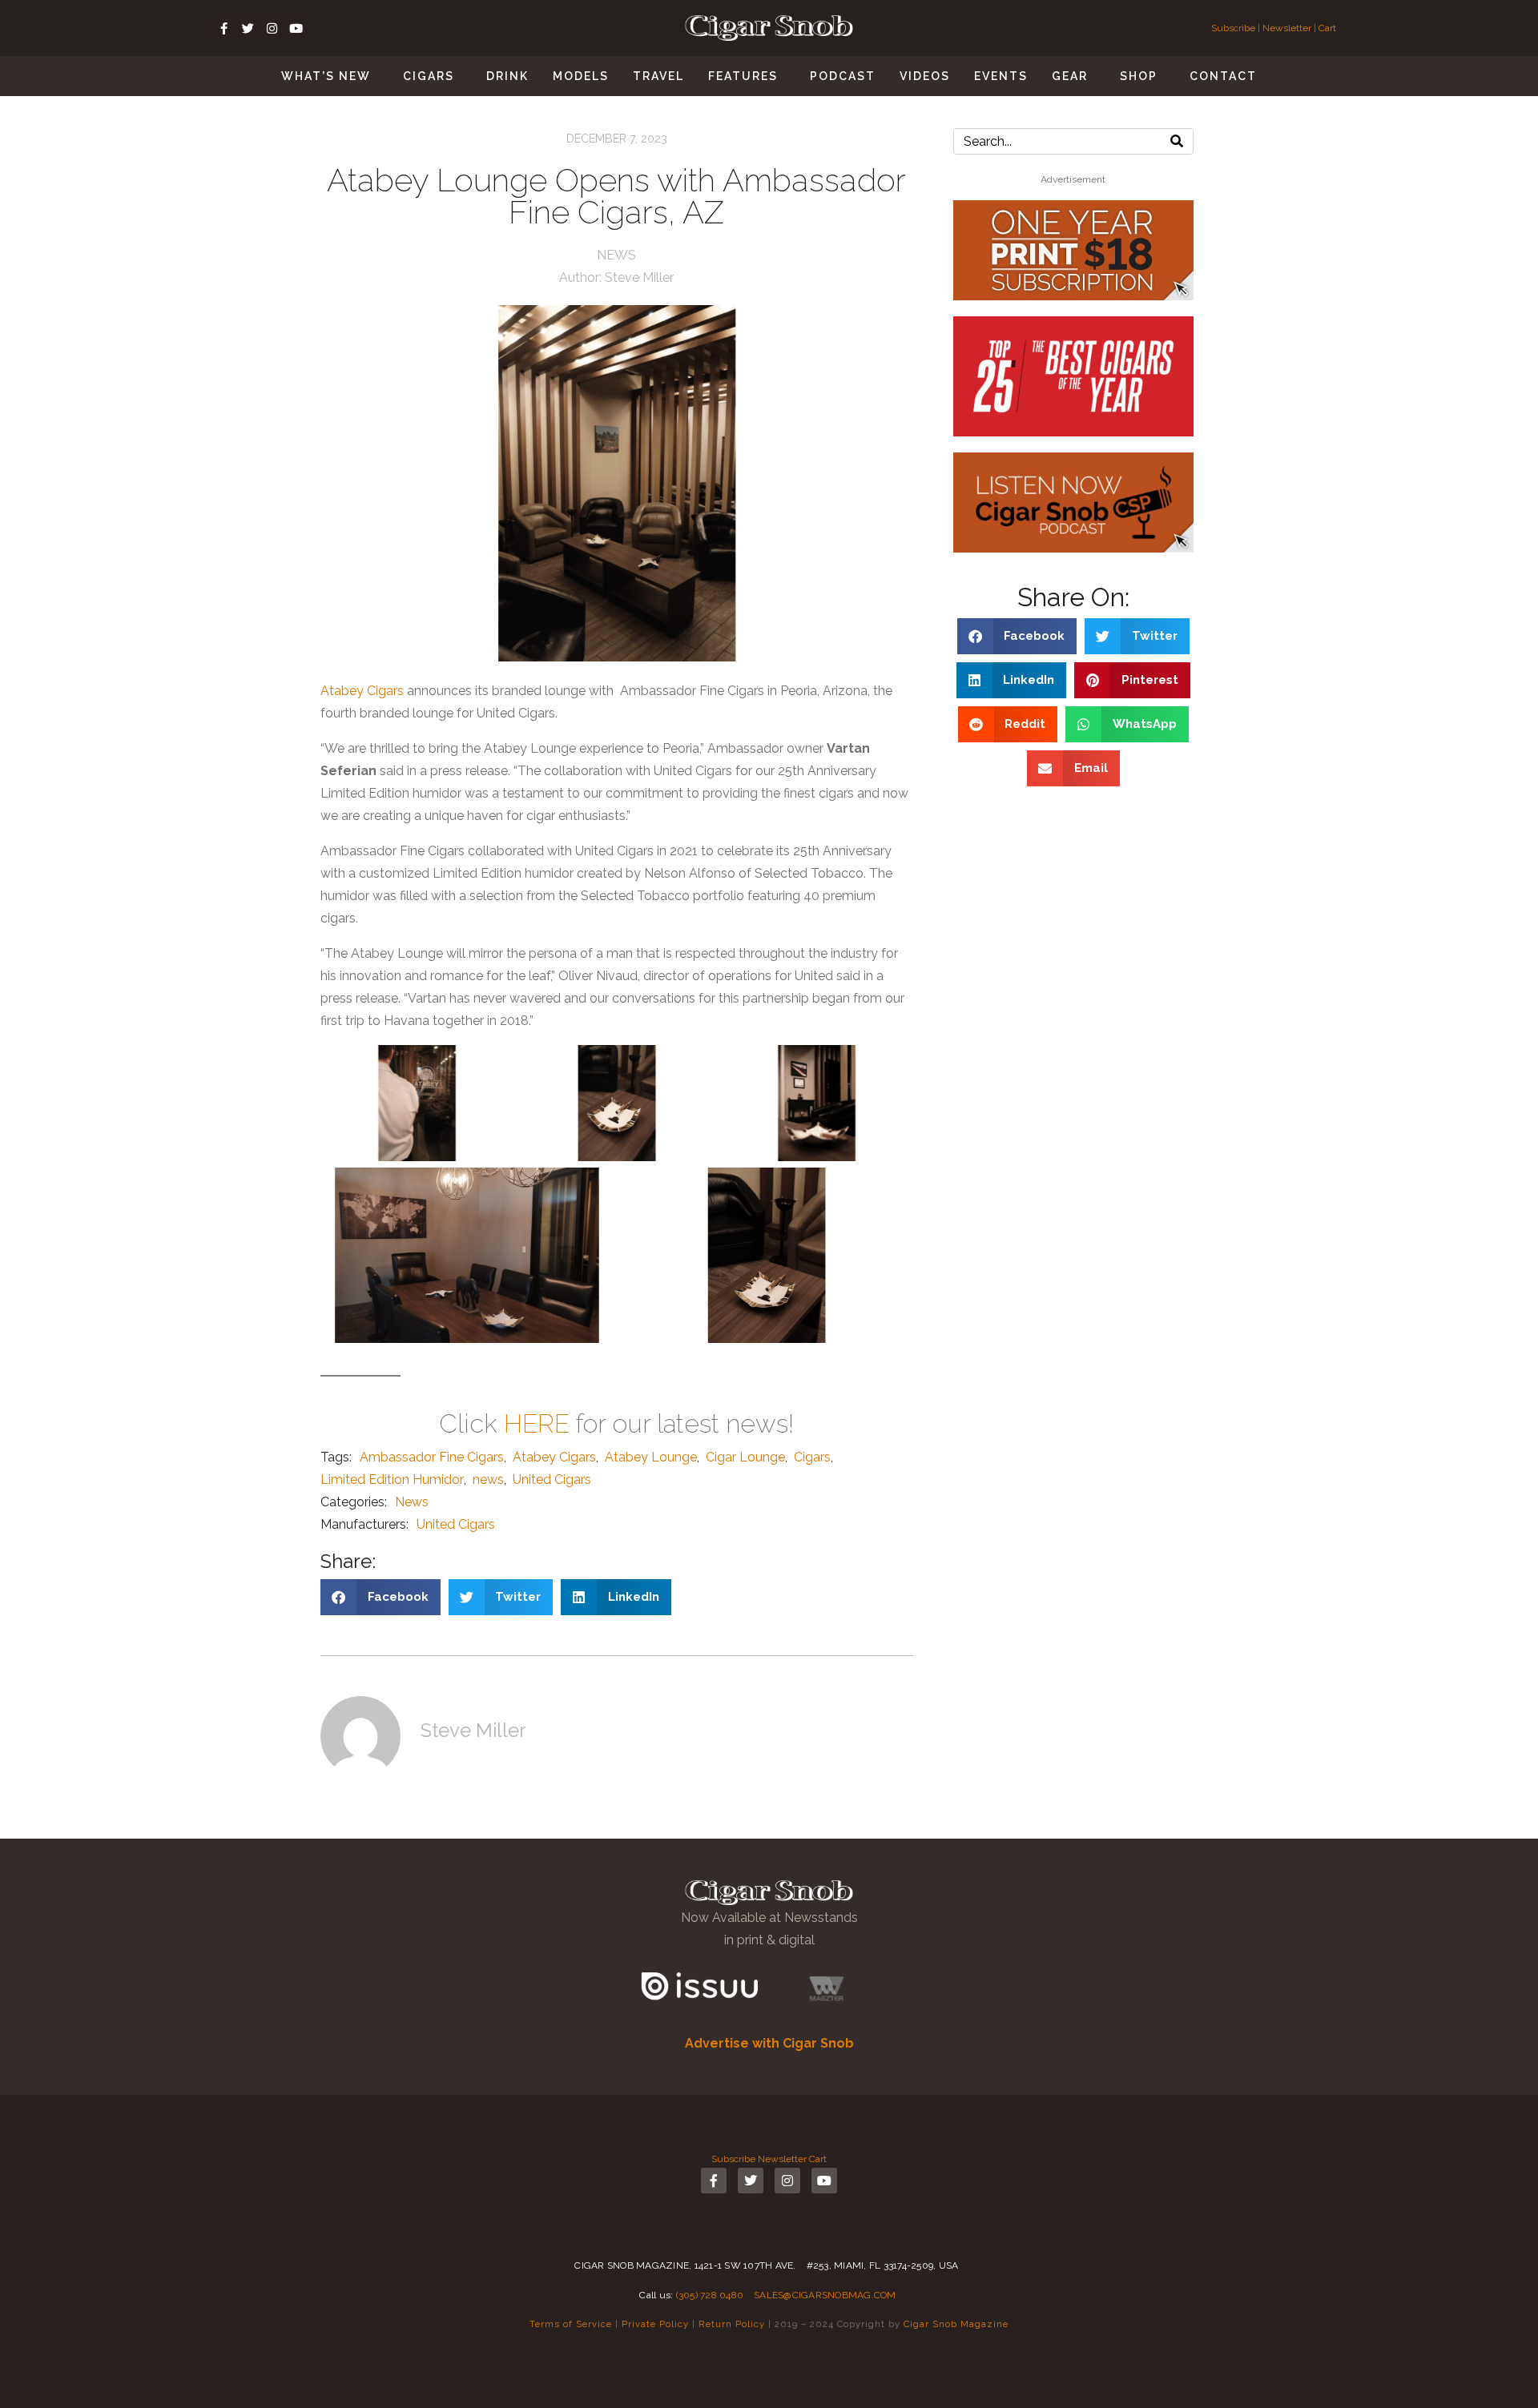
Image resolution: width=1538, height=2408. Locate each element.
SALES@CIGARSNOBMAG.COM (825, 2295)
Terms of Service (571, 2324)
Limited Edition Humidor (392, 1479)
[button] (380, 1597)
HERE (537, 1423)
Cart (1327, 28)
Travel (658, 76)
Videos (925, 76)
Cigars (429, 76)
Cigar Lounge (745, 1457)
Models (581, 76)
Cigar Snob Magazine (956, 2324)
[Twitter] (248, 28)
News (616, 255)
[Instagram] (272, 28)
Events (1001, 76)
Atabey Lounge (651, 1457)
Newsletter (1287, 28)
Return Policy (732, 2324)
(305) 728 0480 (710, 2295)
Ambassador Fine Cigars (432, 1457)
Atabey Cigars (362, 691)
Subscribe (1234, 28)
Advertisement (1073, 179)
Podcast (843, 76)
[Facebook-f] (224, 28)
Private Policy (655, 2324)
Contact (1223, 76)
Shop (1139, 76)
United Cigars (552, 1479)
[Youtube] (296, 28)
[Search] (1177, 141)
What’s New (326, 76)
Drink (507, 76)
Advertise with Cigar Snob (769, 2043)
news (488, 1479)
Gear (1070, 76)
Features (743, 76)
